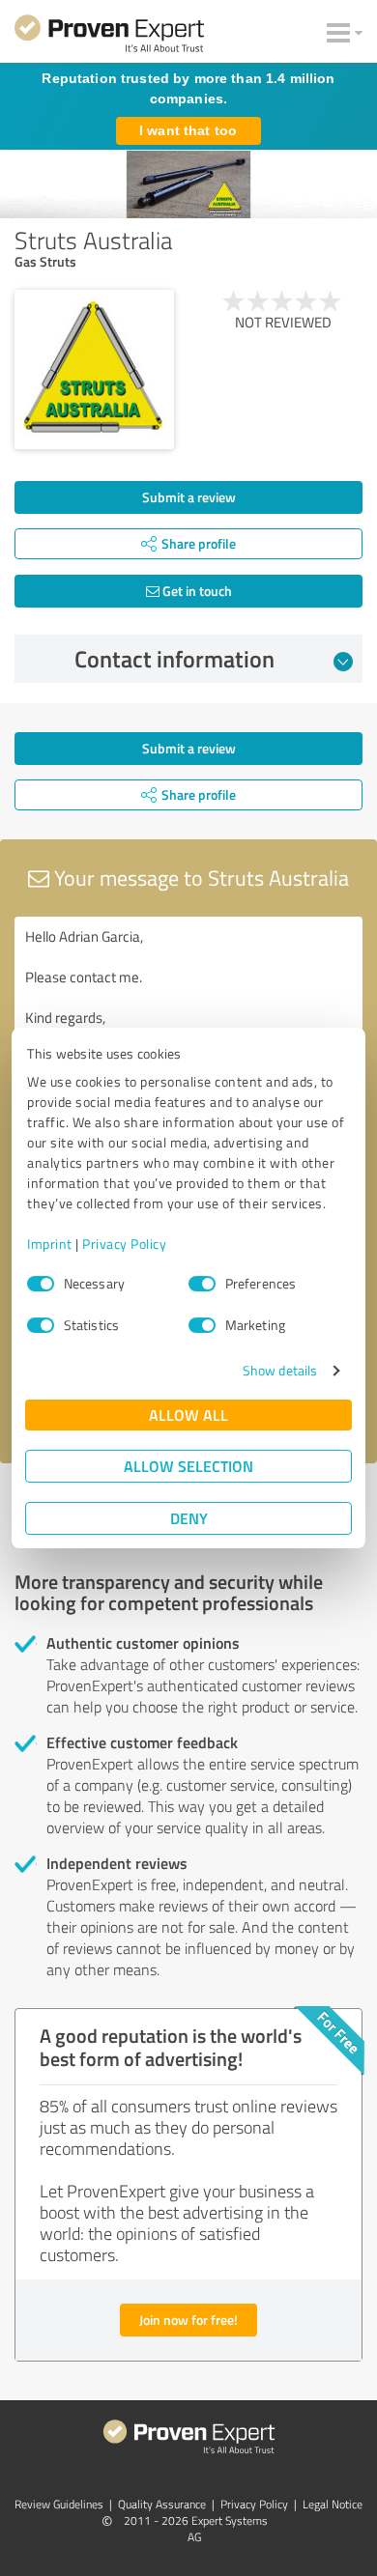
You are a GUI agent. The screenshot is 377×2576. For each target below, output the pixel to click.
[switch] (202, 1284)
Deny (189, 1518)
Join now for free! (188, 2320)
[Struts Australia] (94, 369)
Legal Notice (333, 2504)
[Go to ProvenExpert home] (109, 37)
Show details (280, 1370)
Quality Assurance (162, 2504)
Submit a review (189, 497)
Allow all (188, 1415)
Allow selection (188, 1466)
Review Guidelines (59, 2504)
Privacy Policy (124, 1244)
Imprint (50, 1244)
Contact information (174, 659)
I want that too (188, 130)
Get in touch (196, 591)
